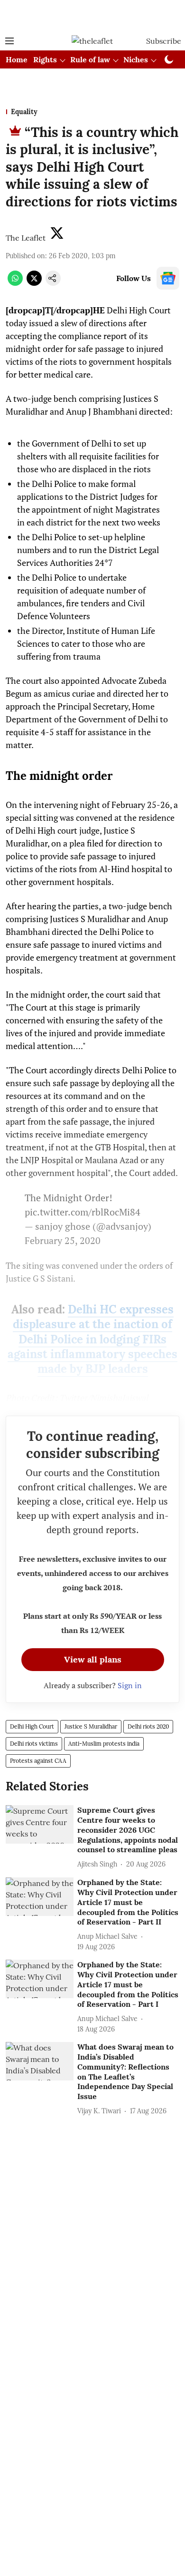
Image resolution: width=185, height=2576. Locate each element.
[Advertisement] (92, 16)
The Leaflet (26, 238)
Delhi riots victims (34, 1744)
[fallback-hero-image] (40, 1824)
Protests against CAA (38, 1761)
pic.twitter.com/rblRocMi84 (83, 1212)
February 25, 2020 (63, 1240)
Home (17, 59)
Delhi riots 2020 (148, 1726)
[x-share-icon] (34, 283)
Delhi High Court (32, 1726)
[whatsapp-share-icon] (15, 283)
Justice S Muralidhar (91, 1726)
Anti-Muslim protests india (104, 1744)
